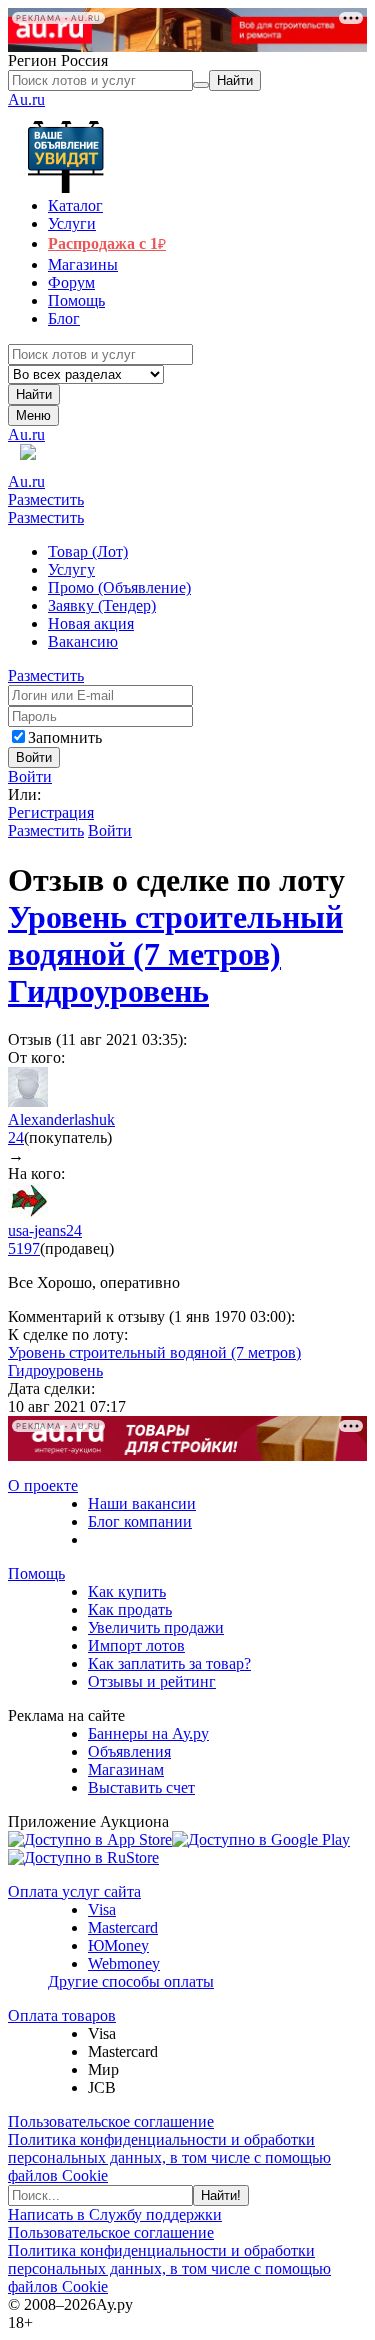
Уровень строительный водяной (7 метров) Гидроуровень (175, 954)
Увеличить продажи (156, 1627)
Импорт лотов (136, 1645)
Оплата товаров (62, 2015)
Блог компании (140, 1521)
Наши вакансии (142, 1503)
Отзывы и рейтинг (152, 1681)
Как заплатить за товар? (169, 1663)
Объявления (129, 1751)
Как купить (127, 1591)
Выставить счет (141, 1787)
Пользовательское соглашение (111, 2121)
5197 (24, 1248)
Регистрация (51, 812)
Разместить (46, 499)
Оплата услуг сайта (74, 1891)
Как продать (130, 1609)
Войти (30, 776)
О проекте (43, 1485)
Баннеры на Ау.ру (148, 1733)
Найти (34, 394)
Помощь (36, 1573)
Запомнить (65, 737)
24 (16, 1137)
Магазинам (126, 1769)
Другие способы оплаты (131, 1981)
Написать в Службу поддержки (115, 2214)
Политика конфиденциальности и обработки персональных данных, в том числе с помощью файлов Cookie (169, 2157)
